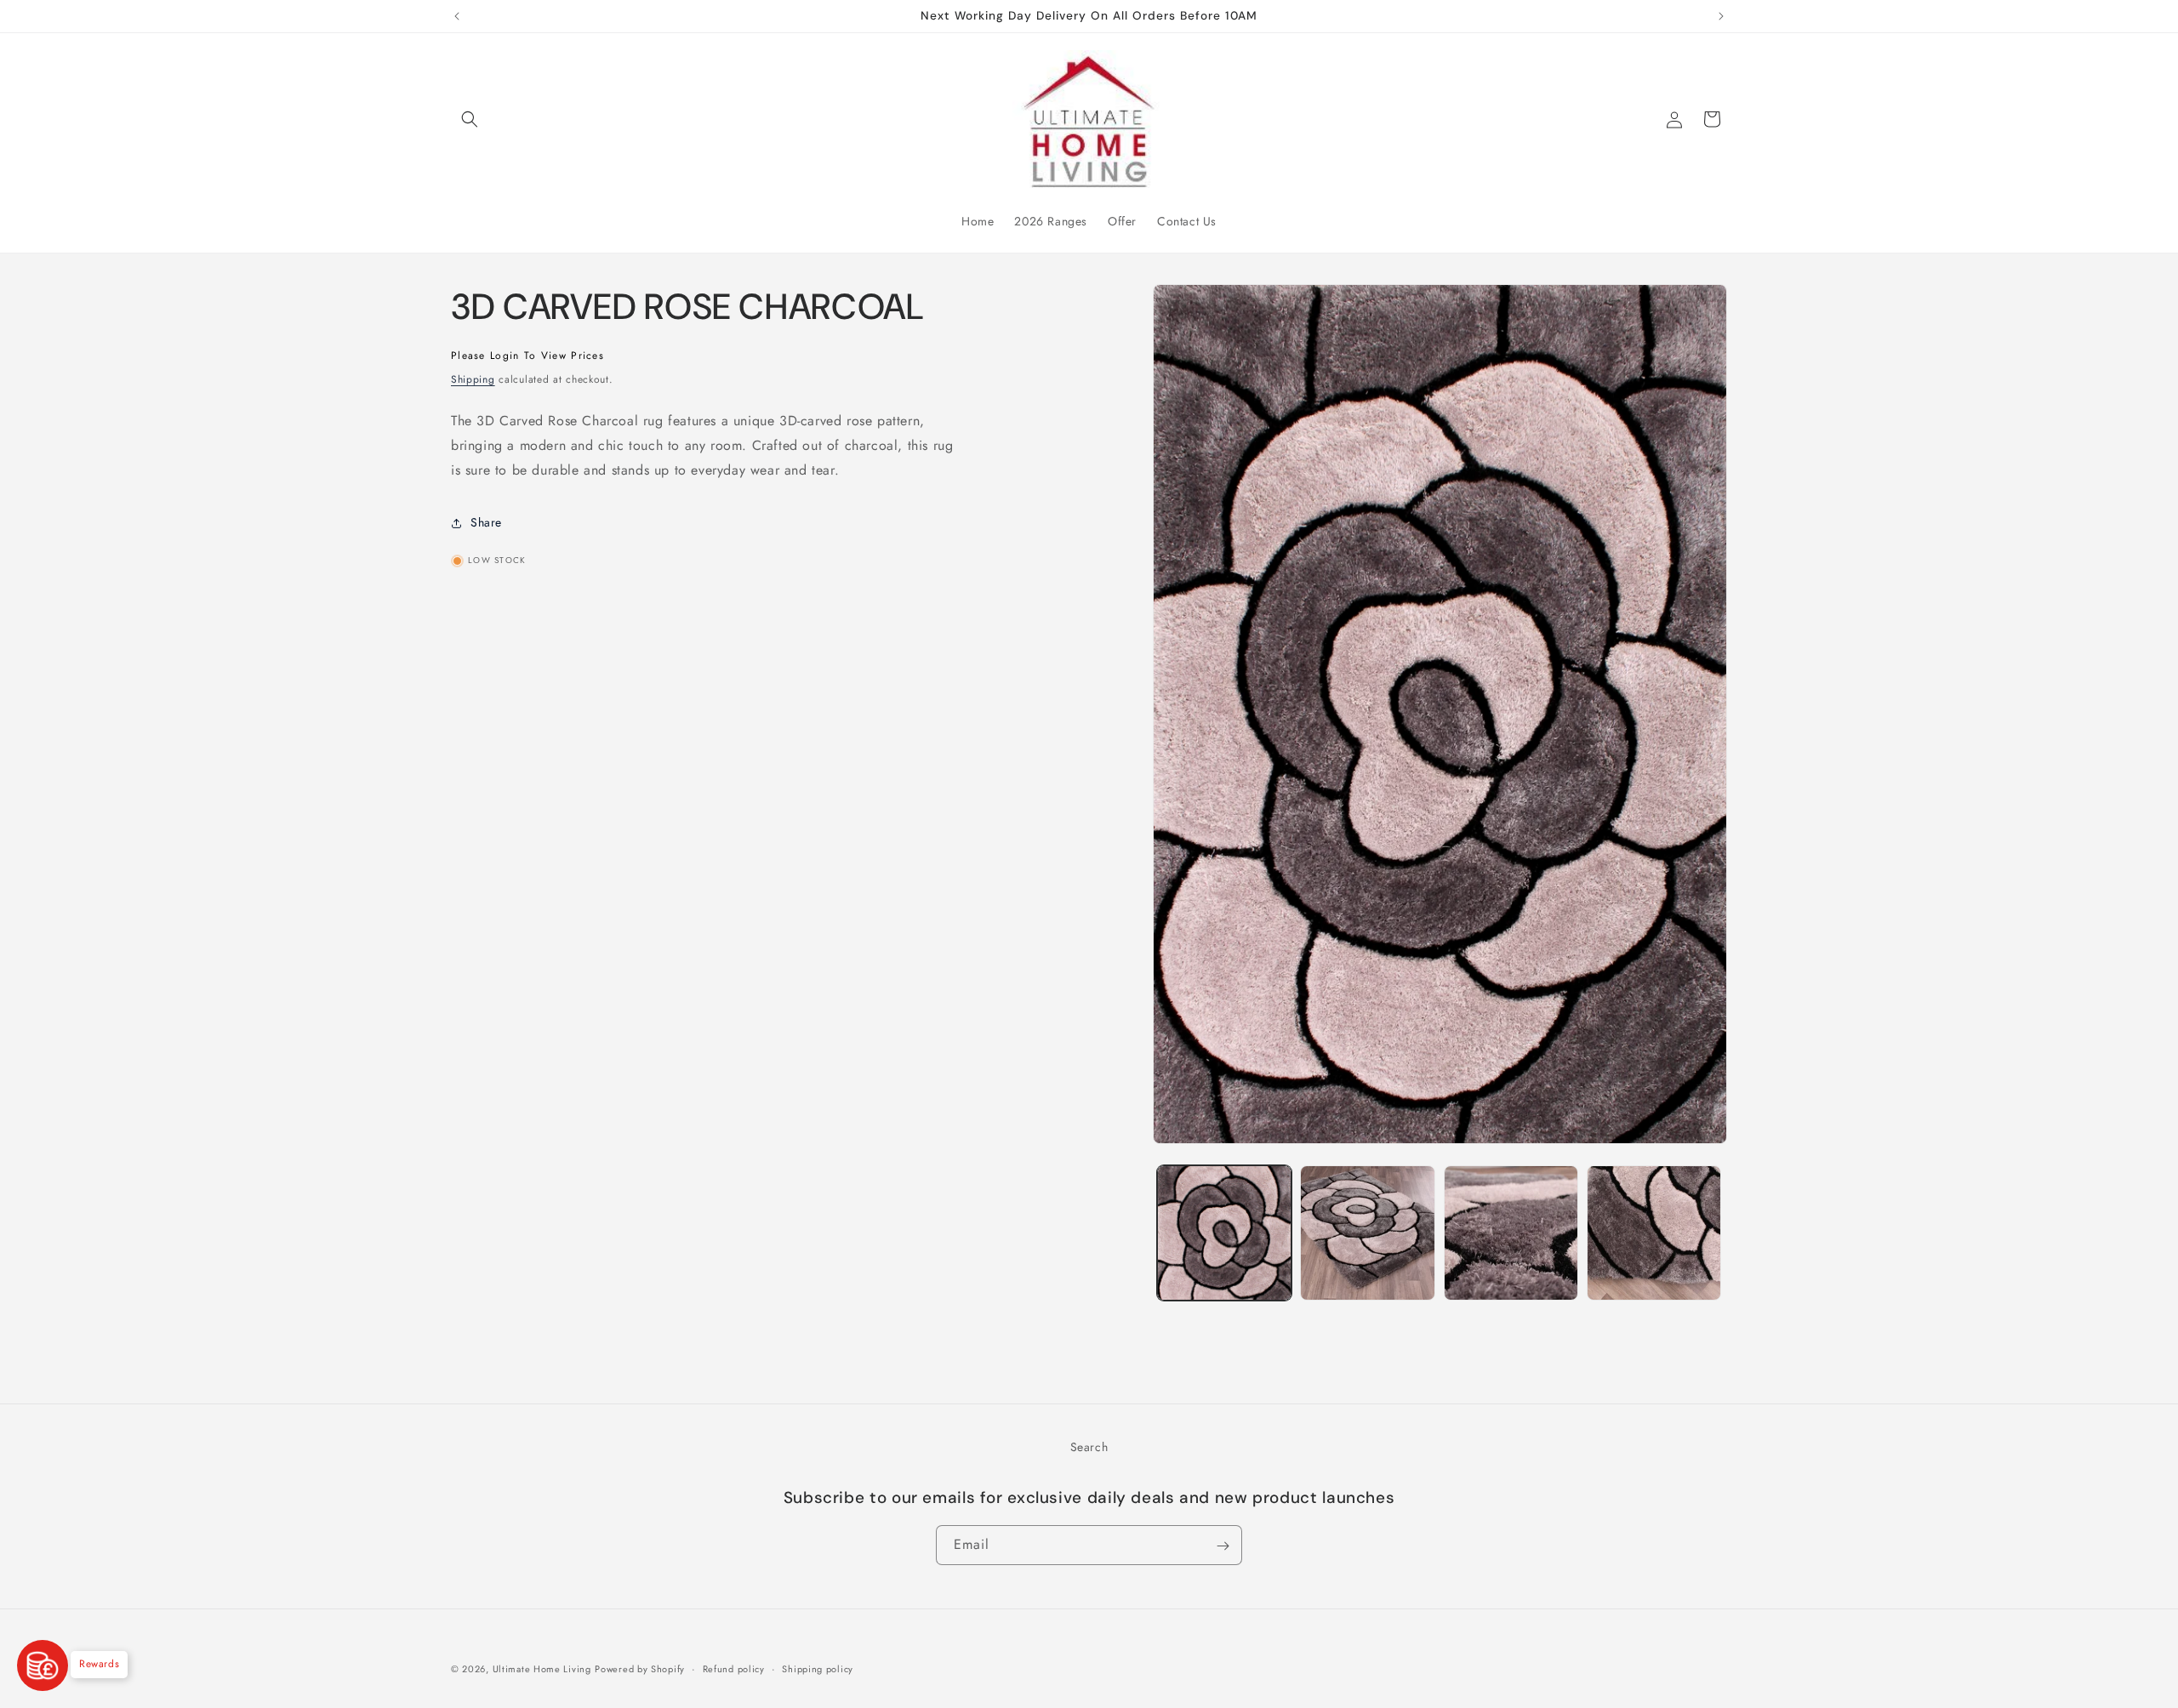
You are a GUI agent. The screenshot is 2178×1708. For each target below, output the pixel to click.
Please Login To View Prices (527, 356)
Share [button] (486, 522)
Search (1089, 1447)
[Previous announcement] (457, 16)
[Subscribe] (1223, 1546)
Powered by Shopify (640, 1669)
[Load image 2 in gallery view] (1367, 1233)
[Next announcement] (1721, 16)
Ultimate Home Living (542, 1669)
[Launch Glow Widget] (43, 1665)
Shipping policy (818, 1668)
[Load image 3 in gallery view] (1511, 1233)
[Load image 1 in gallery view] (1224, 1233)
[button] (470, 119)
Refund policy (734, 1668)
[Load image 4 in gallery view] (1654, 1233)
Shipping (473, 379)
